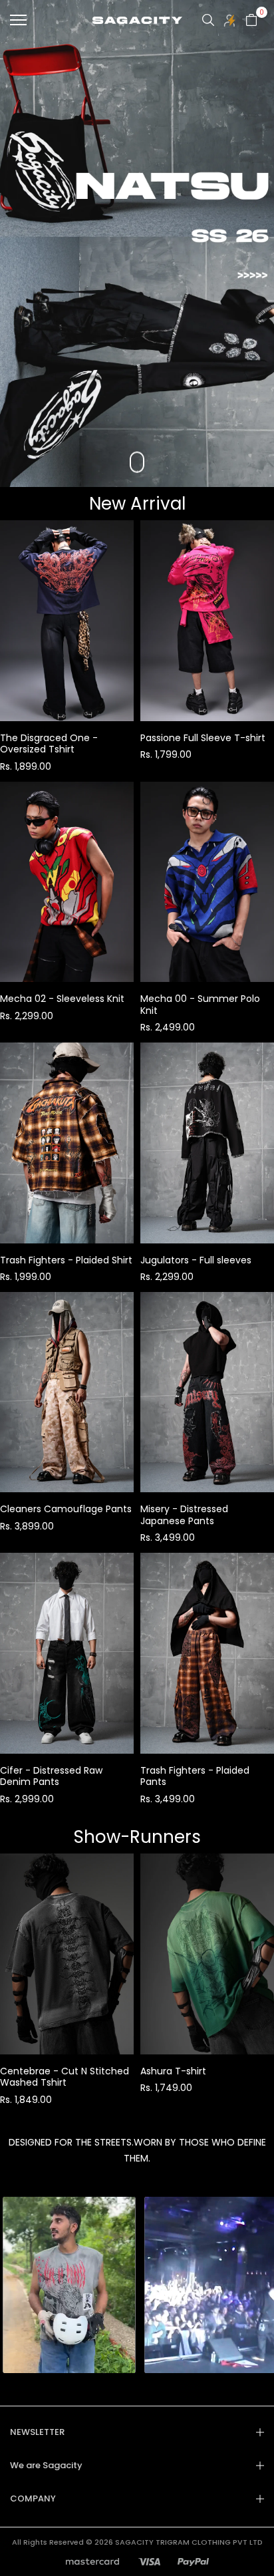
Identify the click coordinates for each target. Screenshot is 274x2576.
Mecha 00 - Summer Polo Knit (200, 1005)
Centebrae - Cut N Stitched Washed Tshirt (65, 2077)
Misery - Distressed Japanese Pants (184, 1515)
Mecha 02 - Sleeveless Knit (62, 999)
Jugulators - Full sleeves (196, 1260)
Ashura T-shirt (173, 2071)
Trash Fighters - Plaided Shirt (66, 1260)
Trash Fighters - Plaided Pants (195, 1776)
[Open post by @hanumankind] (187, 2285)
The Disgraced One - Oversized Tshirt (49, 744)
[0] (251, 20)
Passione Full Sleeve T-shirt (203, 738)
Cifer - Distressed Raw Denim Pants (51, 1776)
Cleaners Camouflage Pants (66, 1509)
